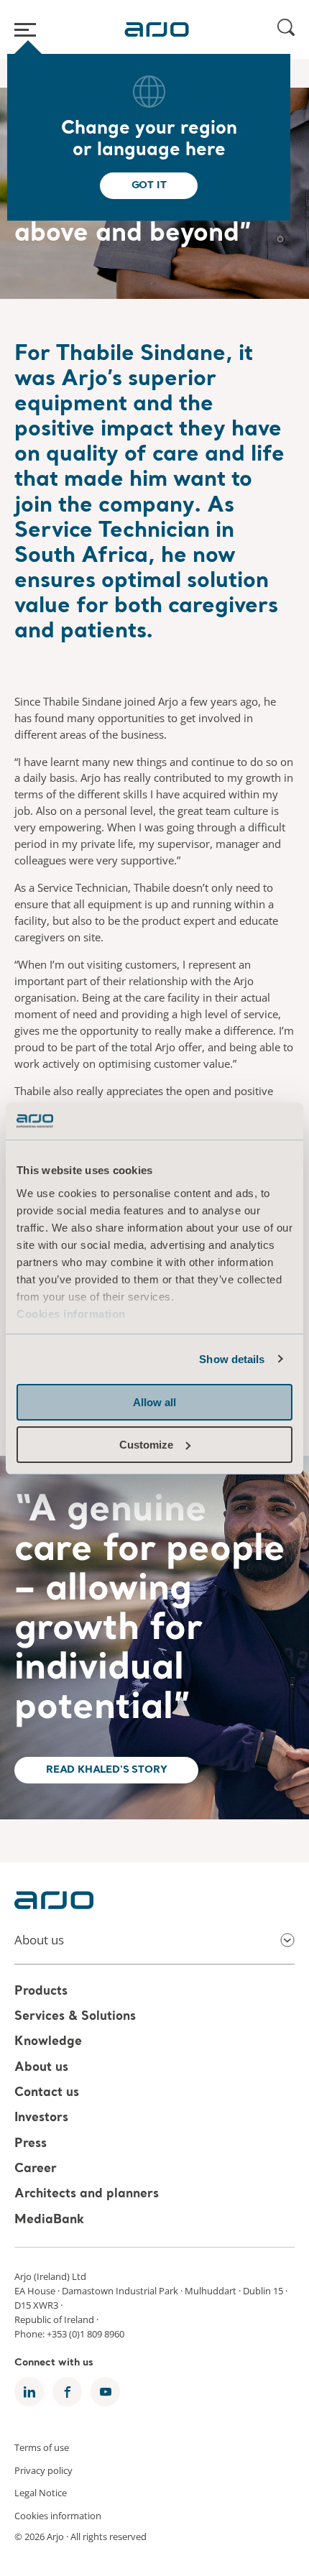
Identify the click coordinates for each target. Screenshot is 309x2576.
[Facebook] (67, 2392)
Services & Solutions (75, 2017)
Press (31, 2144)
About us (41, 2068)
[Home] (157, 29)
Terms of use (42, 2447)
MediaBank (49, 2220)
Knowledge (48, 2042)
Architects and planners (87, 2195)
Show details (232, 1359)
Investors (41, 2119)
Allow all (154, 1402)
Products (41, 1991)
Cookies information (71, 1314)
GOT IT (149, 185)
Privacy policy (43, 2470)
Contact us (47, 2093)
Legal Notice (41, 2493)
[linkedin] (29, 2392)
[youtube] (105, 2392)
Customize (146, 1445)
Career (36, 2169)
